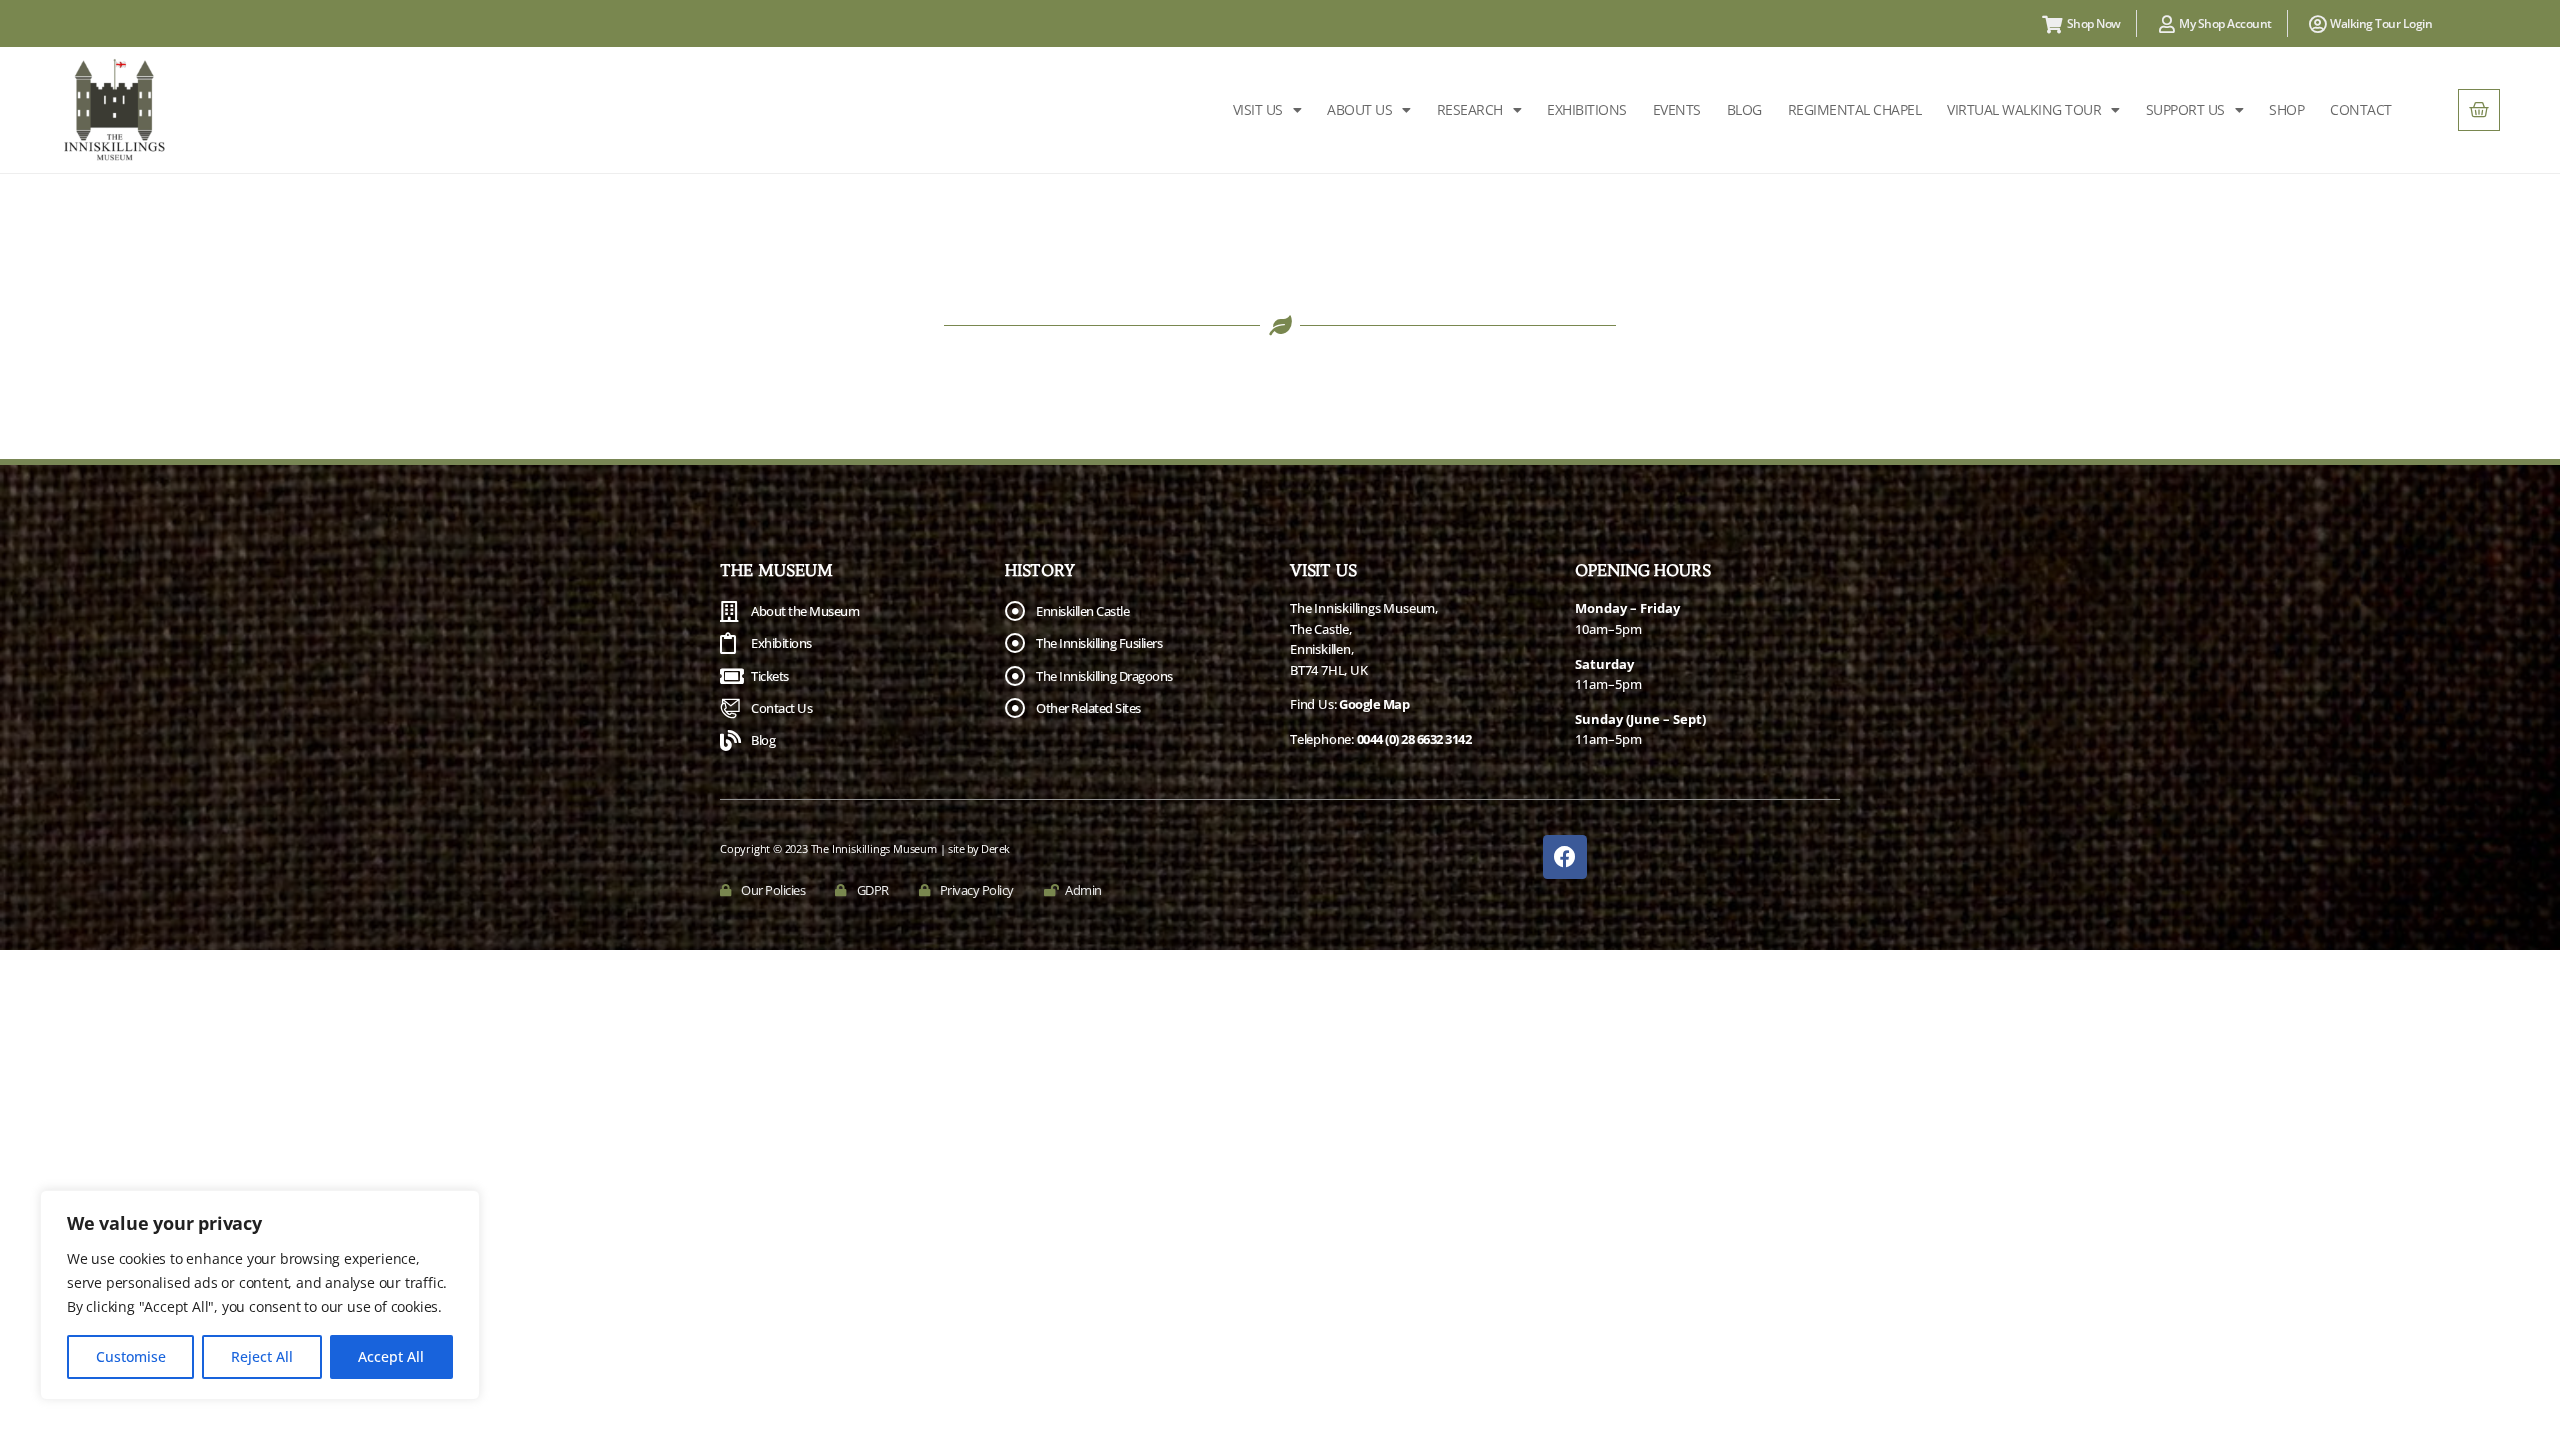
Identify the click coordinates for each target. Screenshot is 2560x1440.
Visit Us (1258, 109)
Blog (1744, 109)
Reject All (262, 1356)
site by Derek (979, 848)
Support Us (2185, 109)
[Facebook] (1565, 857)
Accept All (391, 1356)
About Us (1359, 109)
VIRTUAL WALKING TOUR (2024, 109)
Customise (131, 1356)
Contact (2361, 109)
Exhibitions (1587, 109)
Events (1677, 109)
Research (1470, 109)
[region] (260, 1295)
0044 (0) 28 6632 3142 (1414, 739)
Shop (2286, 109)
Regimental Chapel (1855, 109)
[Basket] (2479, 110)
